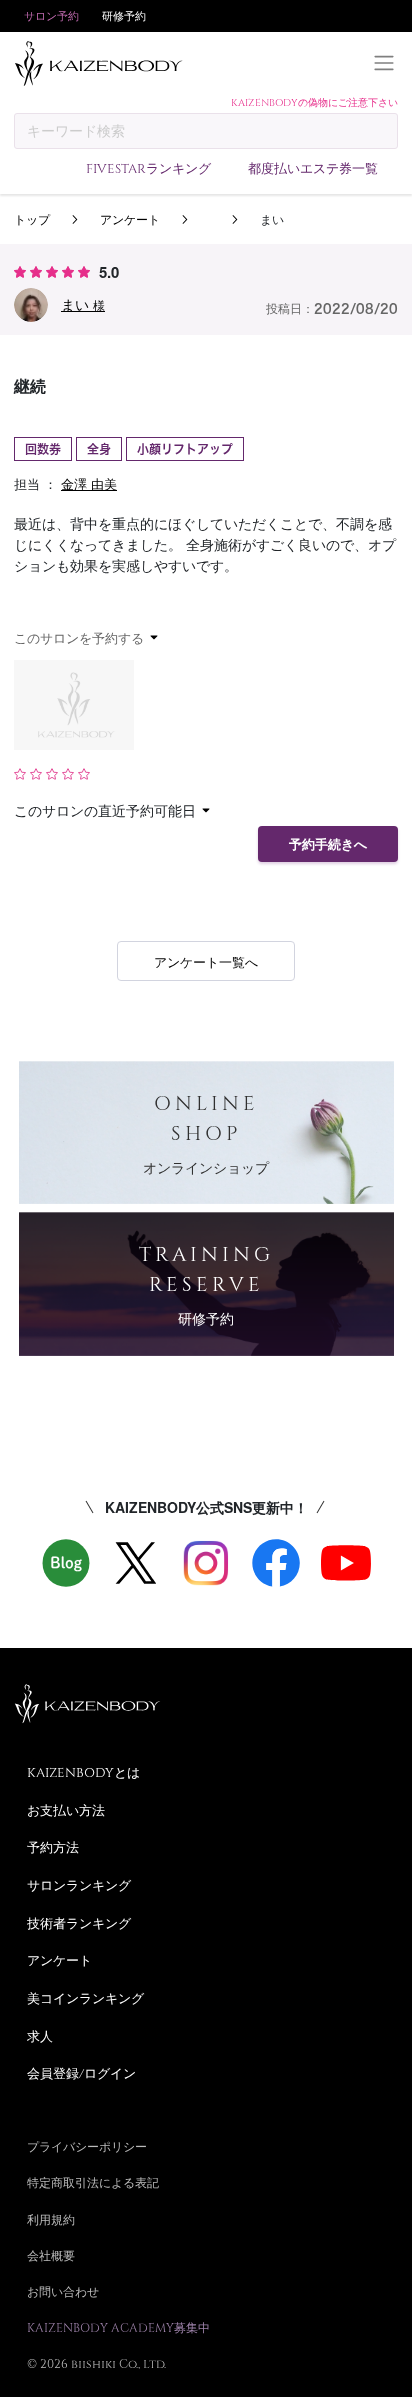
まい (83, 304)
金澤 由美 (89, 483)
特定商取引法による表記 (93, 2182)
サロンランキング (79, 1885)
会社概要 (51, 2255)
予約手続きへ (328, 844)
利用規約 (51, 2219)
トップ (32, 218)
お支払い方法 (66, 1810)
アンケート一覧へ (206, 961)
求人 (40, 2036)
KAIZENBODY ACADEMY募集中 (118, 2327)
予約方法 (53, 1847)
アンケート (130, 218)
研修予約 (124, 15)
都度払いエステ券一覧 (313, 168)
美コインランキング (85, 1998)
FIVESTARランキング (148, 168)
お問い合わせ (63, 2291)
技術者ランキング (79, 1923)
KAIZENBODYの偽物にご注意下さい (314, 102)
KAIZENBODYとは (83, 1772)
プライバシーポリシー (87, 2146)
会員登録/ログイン (81, 2073)
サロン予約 (51, 15)
